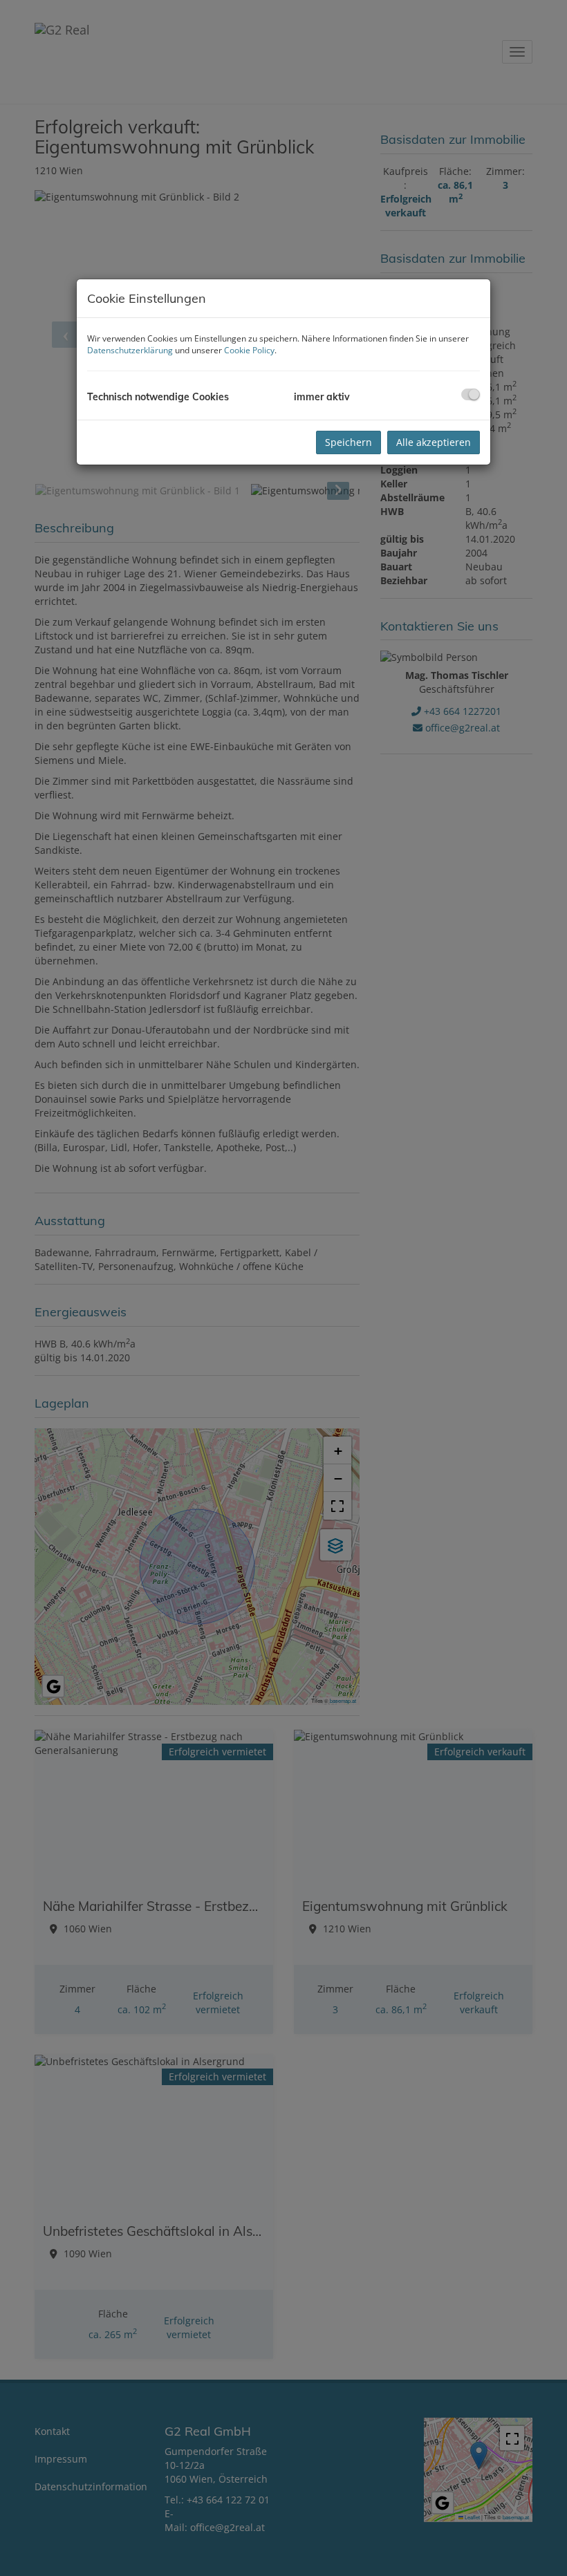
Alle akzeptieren (434, 442)
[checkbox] (471, 394)
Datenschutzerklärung (130, 350)
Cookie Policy (249, 350)
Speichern (348, 442)
